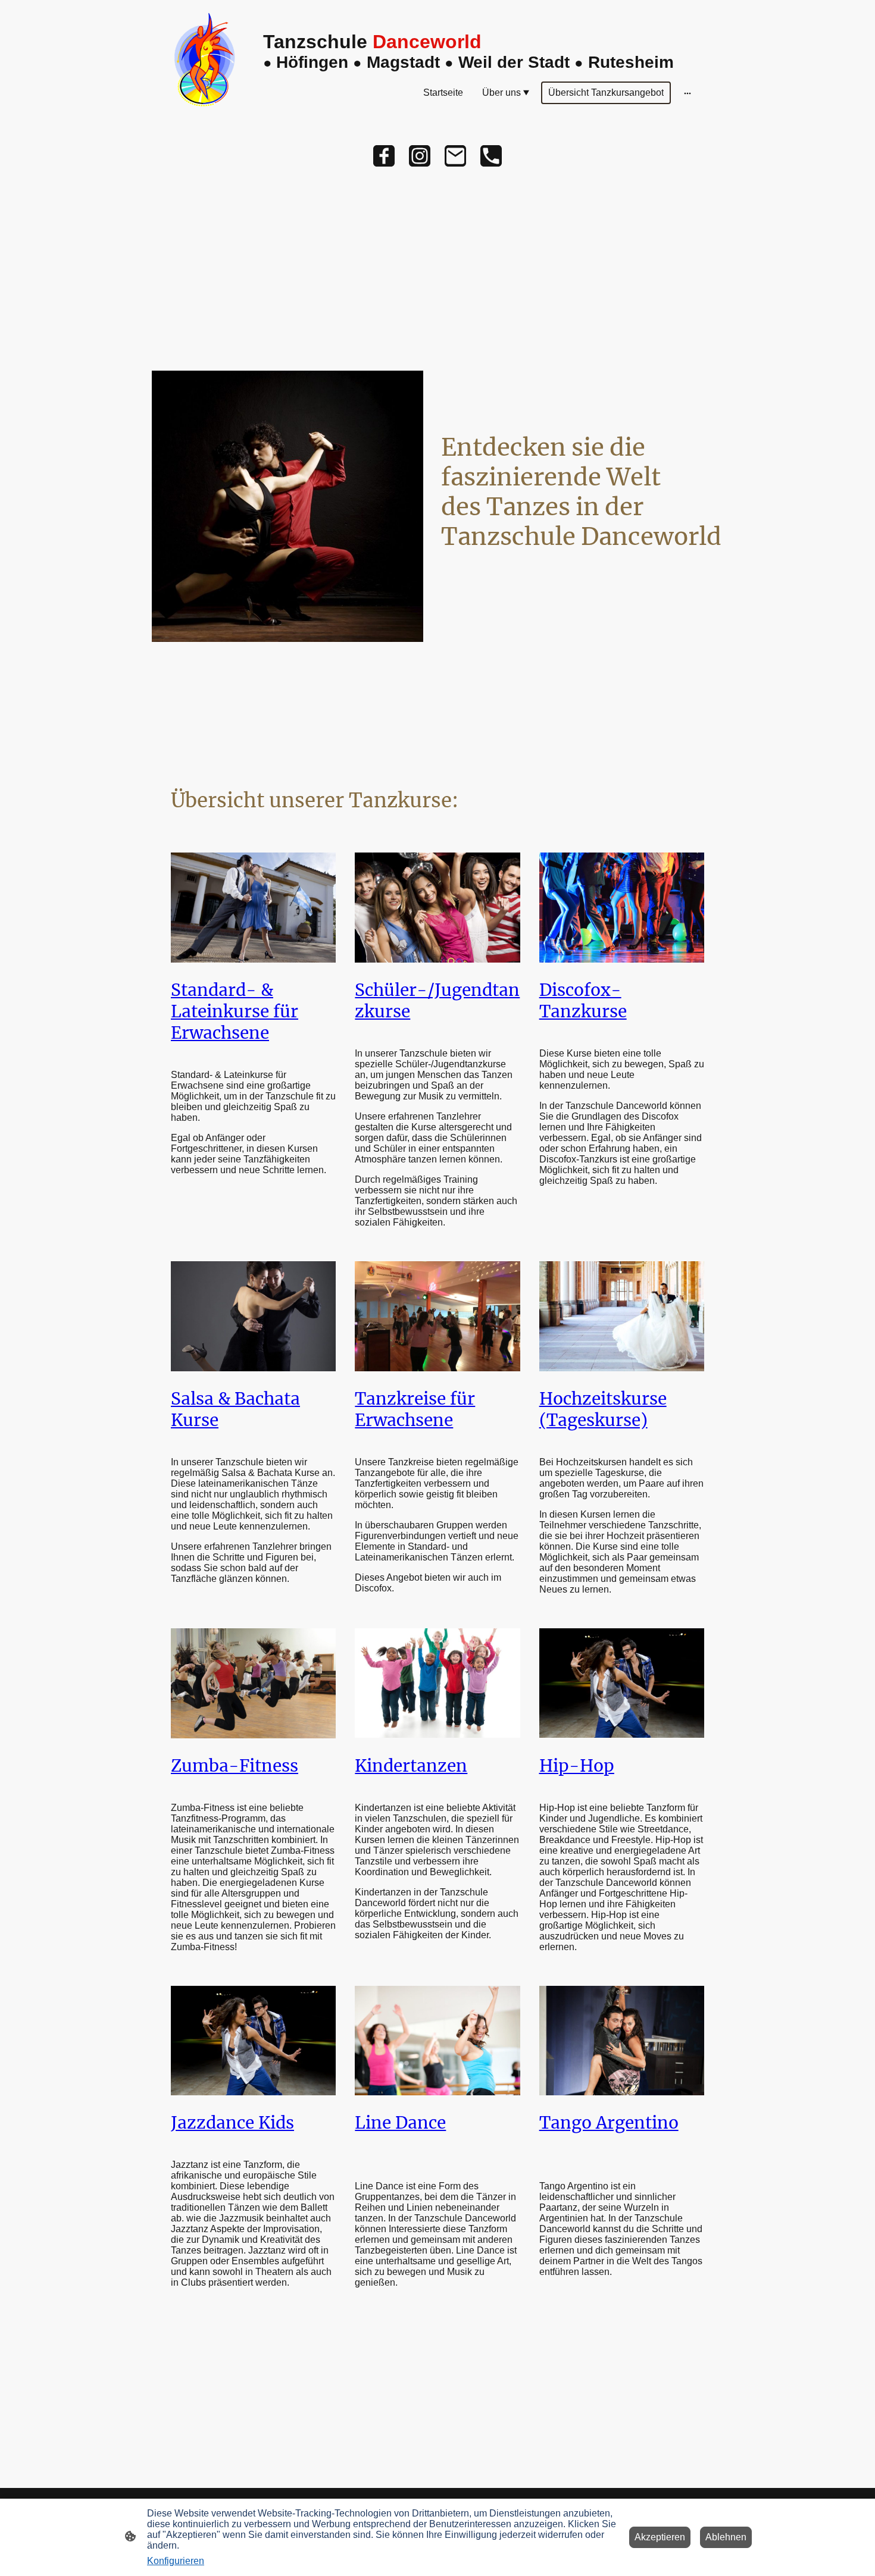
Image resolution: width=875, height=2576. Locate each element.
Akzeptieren (660, 2537)
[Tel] (491, 156)
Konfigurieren (176, 2561)
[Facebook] (384, 156)
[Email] (455, 156)
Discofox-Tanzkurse (583, 1001)
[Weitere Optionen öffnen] (687, 93)
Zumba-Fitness (235, 1766)
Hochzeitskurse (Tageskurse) (603, 1409)
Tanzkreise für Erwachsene (415, 1409)
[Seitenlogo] (207, 63)
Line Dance (400, 2123)
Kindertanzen (411, 1766)
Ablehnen (726, 2537)
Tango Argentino (609, 2123)
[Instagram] (420, 156)
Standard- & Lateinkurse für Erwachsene (235, 1011)
